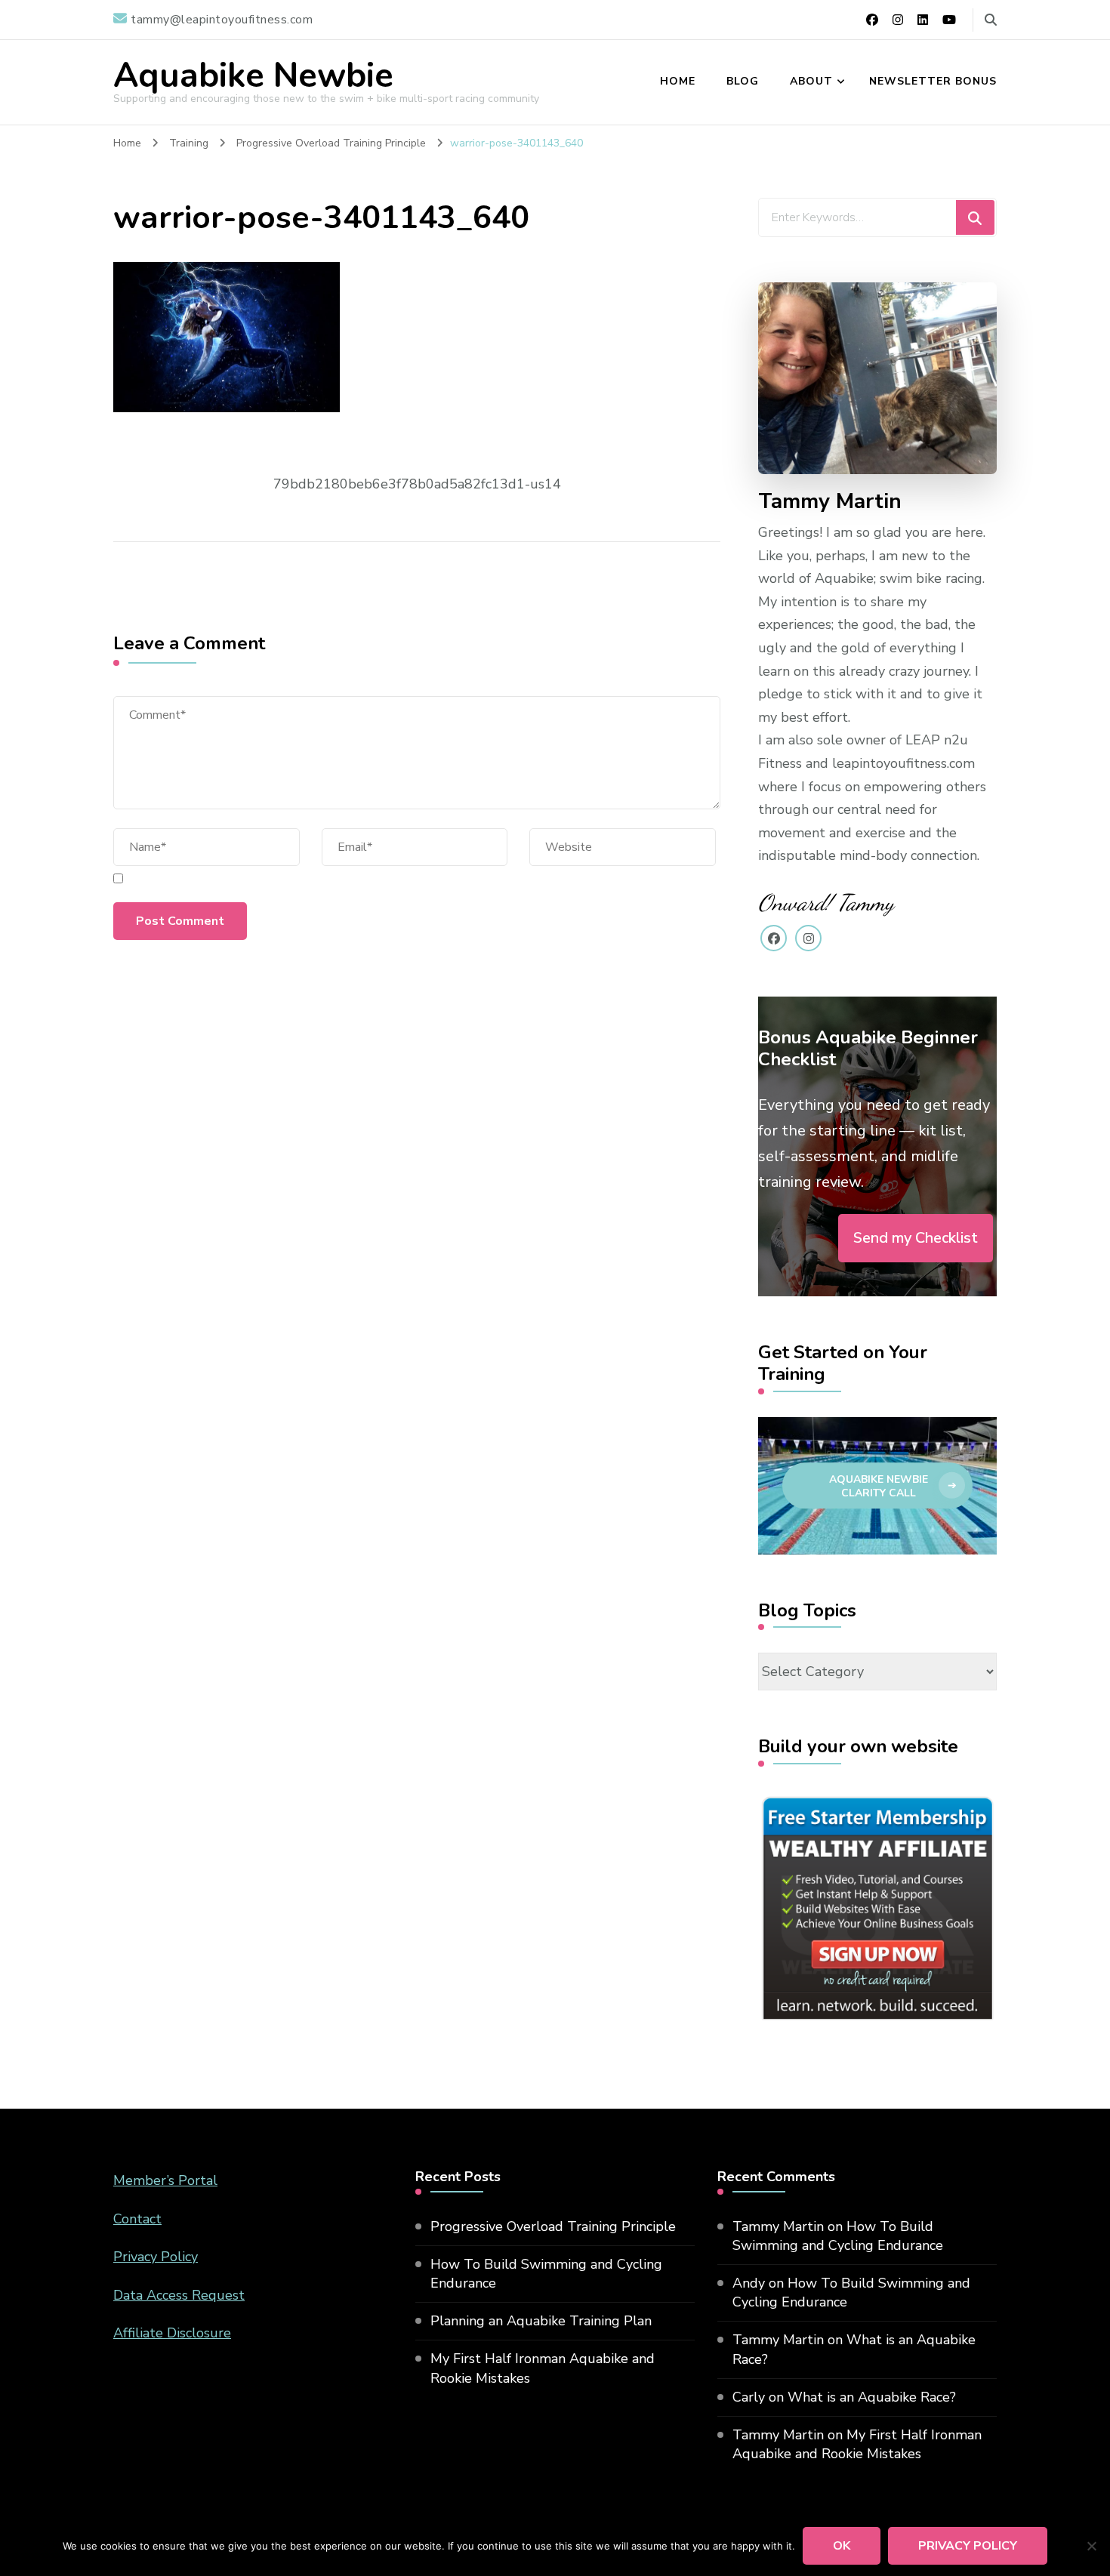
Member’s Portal (165, 2180)
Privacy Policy (156, 2257)
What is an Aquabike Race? (872, 2397)
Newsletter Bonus (933, 81)
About (811, 81)
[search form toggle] (991, 20)
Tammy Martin (778, 2226)
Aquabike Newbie (253, 76)
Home (678, 81)
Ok (842, 2546)
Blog (743, 81)
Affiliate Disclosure (172, 2333)
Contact (137, 2219)
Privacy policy (968, 2546)
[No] (1091, 2546)
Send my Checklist (916, 1238)
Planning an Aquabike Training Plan (541, 2321)
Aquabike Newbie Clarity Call (879, 1486)
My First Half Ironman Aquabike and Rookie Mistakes (543, 2368)
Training (189, 143)
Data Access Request (179, 2295)
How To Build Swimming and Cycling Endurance (546, 2274)
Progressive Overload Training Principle (553, 2226)
